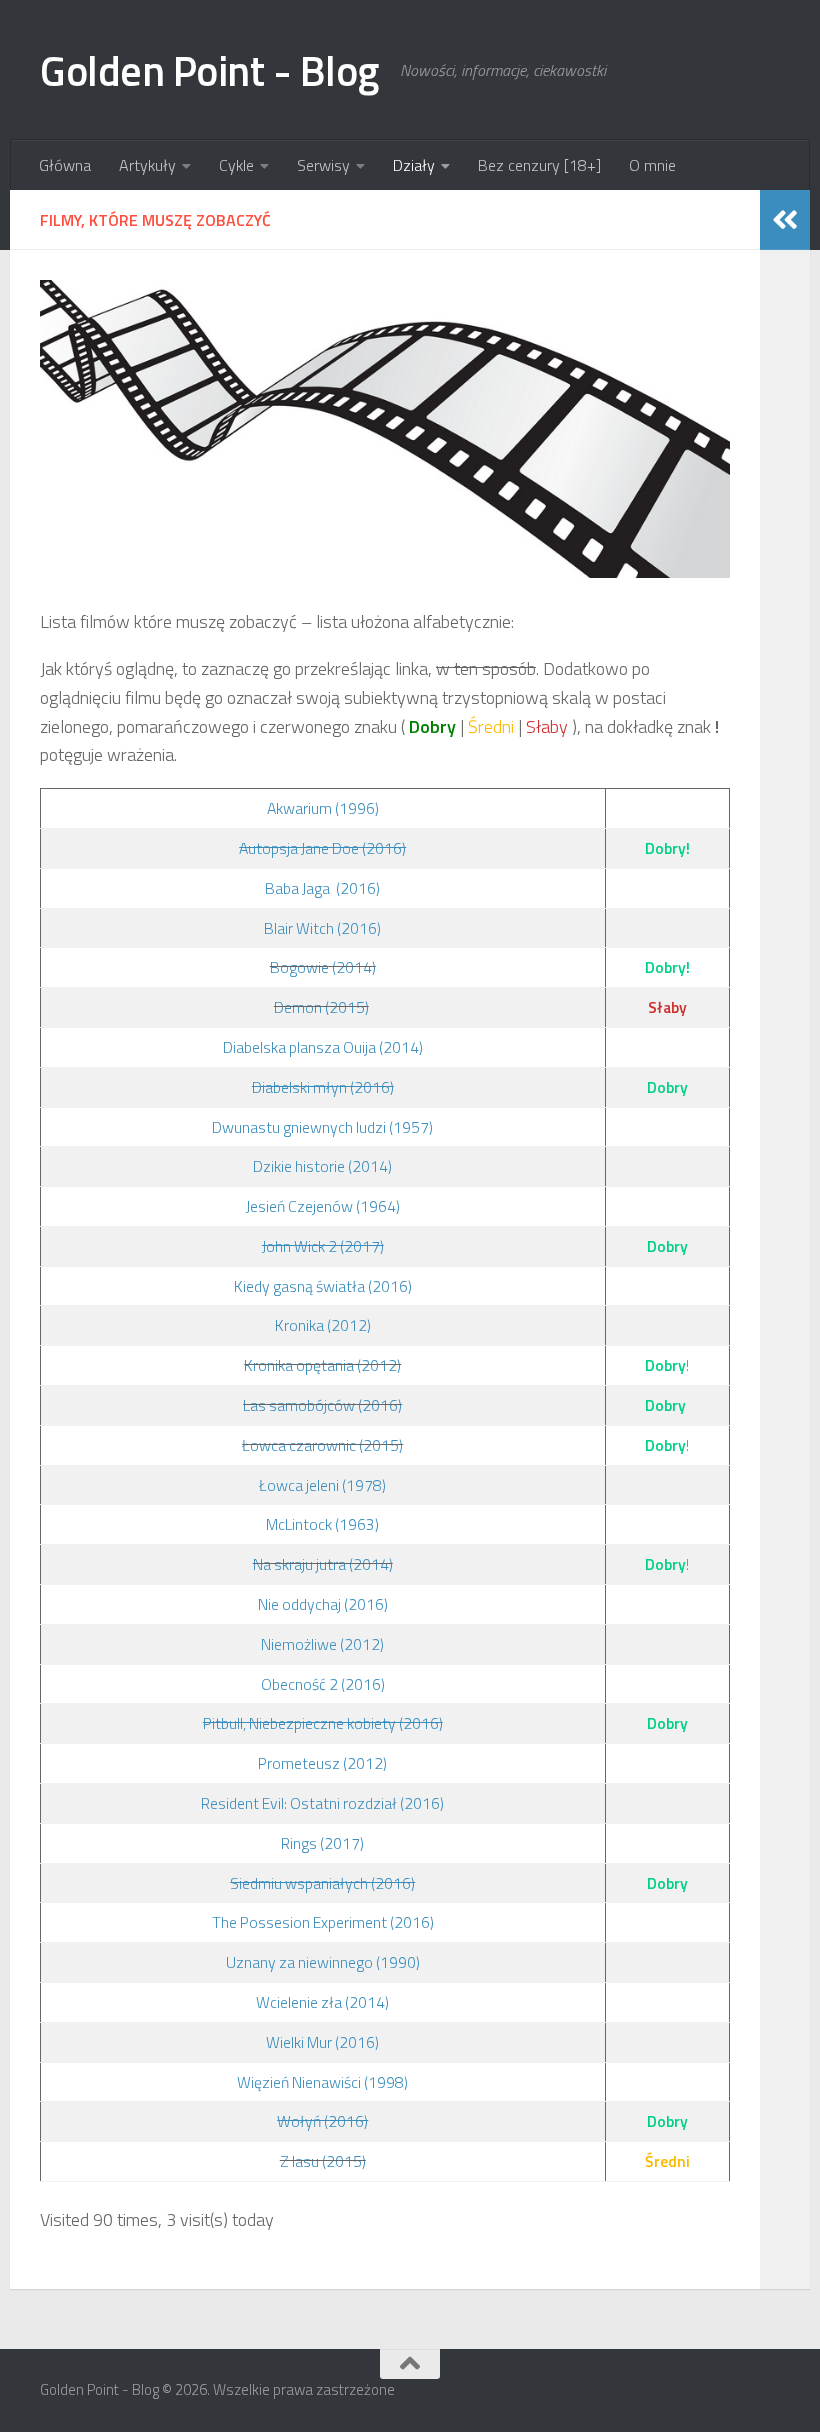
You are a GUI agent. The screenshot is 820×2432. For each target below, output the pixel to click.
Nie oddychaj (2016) (323, 1604)
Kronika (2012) (323, 1325)
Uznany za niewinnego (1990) (323, 1962)
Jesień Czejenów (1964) (323, 1206)
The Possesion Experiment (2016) (323, 1922)
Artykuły (147, 165)
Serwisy (323, 165)
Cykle (236, 165)
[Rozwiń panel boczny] (785, 220)
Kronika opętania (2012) (322, 1365)
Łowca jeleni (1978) (322, 1485)
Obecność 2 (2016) (323, 1684)
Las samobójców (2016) (322, 1405)
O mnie (652, 165)
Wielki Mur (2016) (322, 2042)
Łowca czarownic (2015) (322, 1445)
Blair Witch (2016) (322, 928)
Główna (65, 165)
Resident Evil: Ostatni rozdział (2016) (322, 1803)
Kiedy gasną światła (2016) (323, 1286)
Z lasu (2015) (323, 2161)
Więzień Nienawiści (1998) (322, 2082)
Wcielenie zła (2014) (322, 2002)
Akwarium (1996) (323, 808)
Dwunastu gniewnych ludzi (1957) (322, 1127)
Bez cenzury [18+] (539, 165)
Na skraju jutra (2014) (323, 1564)
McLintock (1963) (322, 1524)
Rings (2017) (322, 1843)
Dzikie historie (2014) (322, 1166)
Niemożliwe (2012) (322, 1644)
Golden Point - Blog (210, 70)
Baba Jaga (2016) (322, 888)
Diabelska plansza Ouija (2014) (323, 1047)
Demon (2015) (321, 1007)
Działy (414, 165)
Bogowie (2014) (323, 967)
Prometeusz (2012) (322, 1763)
